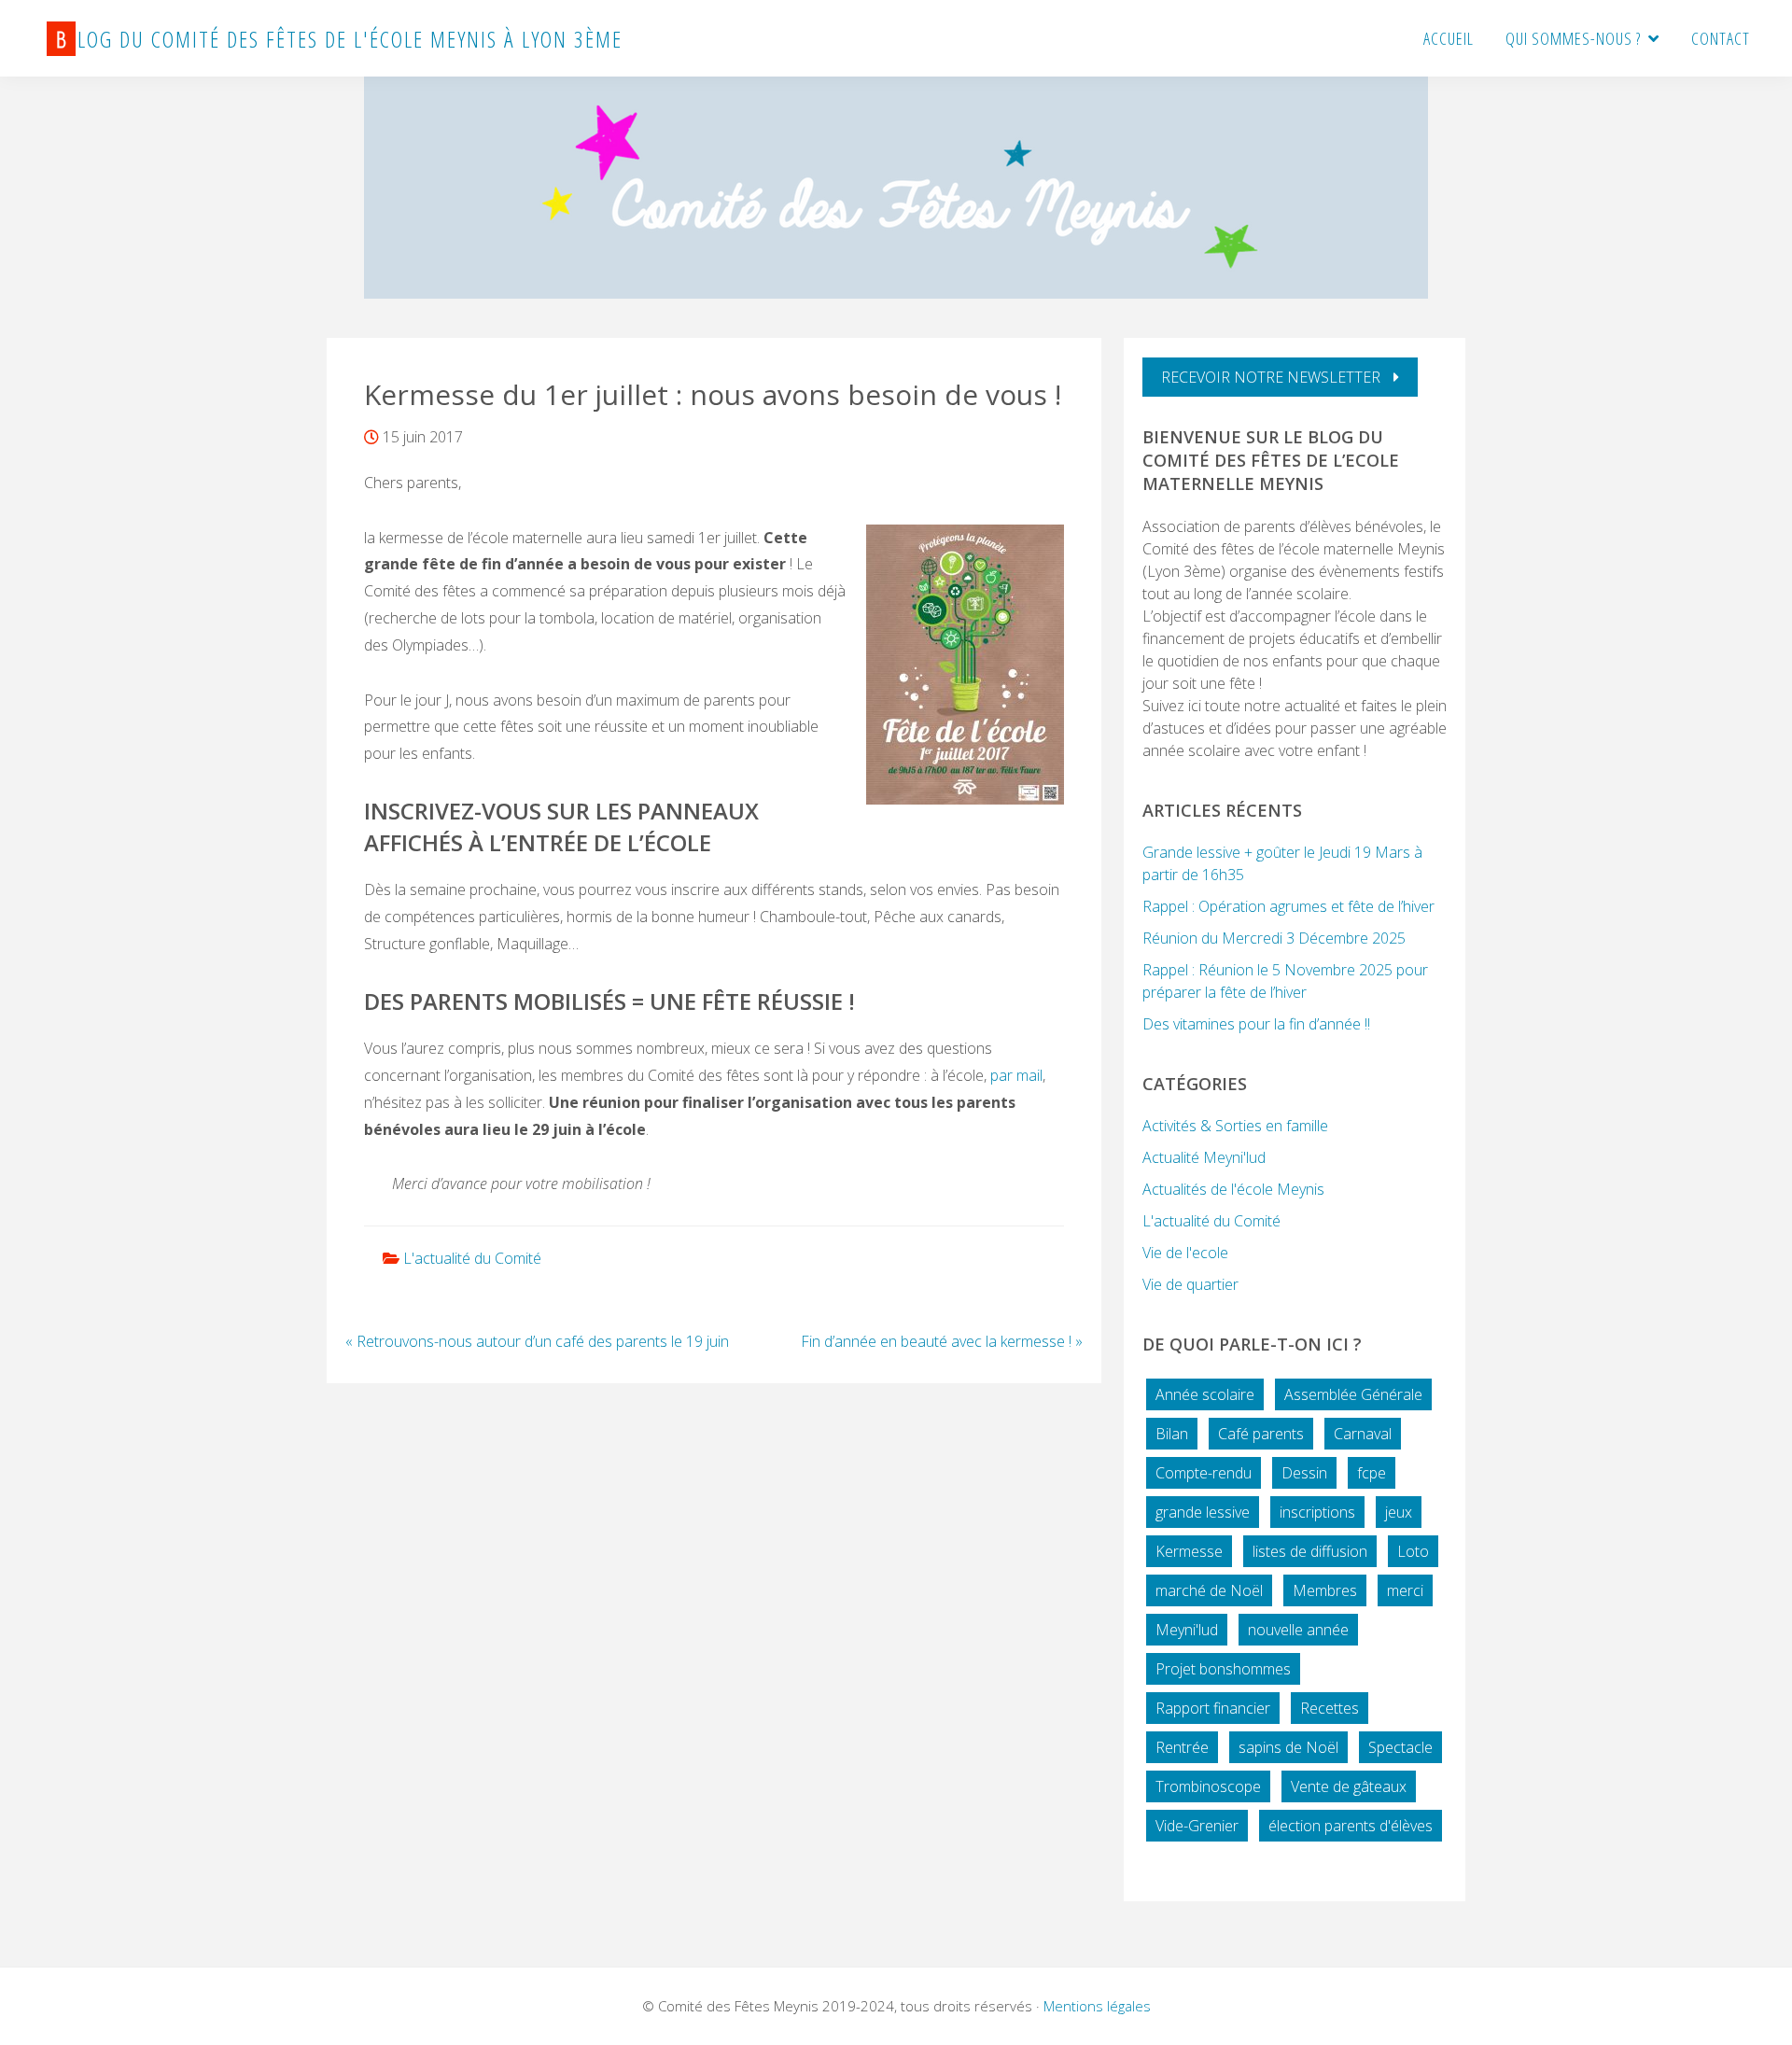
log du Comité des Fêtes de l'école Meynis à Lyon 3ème (339, 39)
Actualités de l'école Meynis (1233, 1189)
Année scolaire (1205, 1394)
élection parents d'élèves (1351, 1826)
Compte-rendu (1204, 1473)
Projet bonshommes (1223, 1669)
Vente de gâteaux (1349, 1786)
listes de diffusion (1310, 1551)
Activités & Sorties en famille (1235, 1126)
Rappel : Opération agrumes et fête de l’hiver (1288, 906)
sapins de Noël (1288, 1747)
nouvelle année (1298, 1630)
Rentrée (1182, 1747)
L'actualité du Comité (472, 1258)
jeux (1399, 1512)
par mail (1016, 1075)
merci (1405, 1590)
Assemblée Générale (1353, 1394)
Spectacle (1400, 1747)
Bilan (1172, 1434)
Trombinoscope (1208, 1786)
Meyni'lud (1187, 1630)
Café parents (1261, 1434)
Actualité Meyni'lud (1204, 1157)
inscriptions (1317, 1512)
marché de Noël (1209, 1590)
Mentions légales (1097, 2006)
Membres (1325, 1590)
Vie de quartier (1190, 1284)
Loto (1413, 1551)
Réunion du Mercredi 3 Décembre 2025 (1274, 938)
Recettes (1330, 1708)
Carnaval (1363, 1434)
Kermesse (1189, 1551)
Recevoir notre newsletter (1273, 377)
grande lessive (1203, 1512)
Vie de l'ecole (1185, 1253)
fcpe (1372, 1473)
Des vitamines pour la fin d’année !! (1256, 1024)
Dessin (1304, 1473)
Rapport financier (1213, 1708)
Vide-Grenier (1197, 1826)
